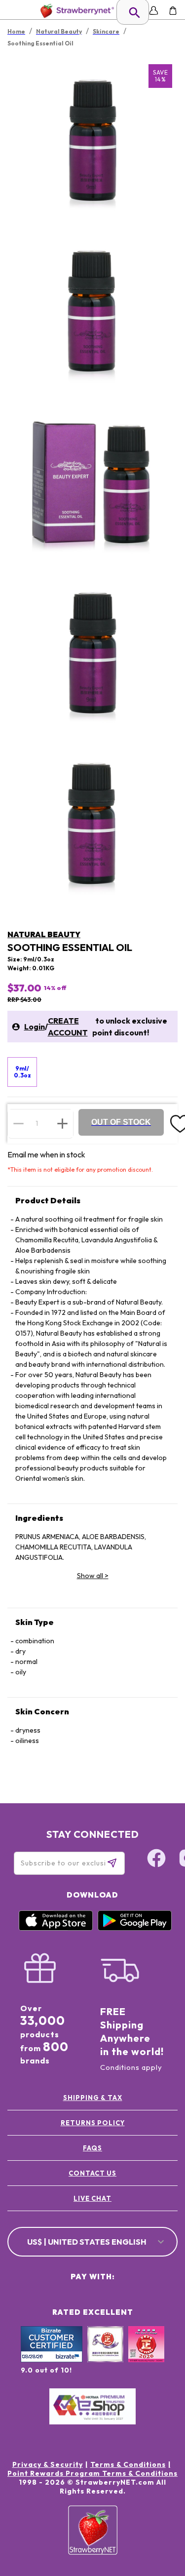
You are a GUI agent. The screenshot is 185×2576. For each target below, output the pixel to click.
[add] (62, 1123)
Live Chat (92, 2198)
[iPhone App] (56, 1928)
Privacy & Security (48, 2464)
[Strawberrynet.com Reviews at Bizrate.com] (52, 2360)
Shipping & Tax (93, 2098)
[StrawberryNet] (75, 11)
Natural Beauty (44, 934)
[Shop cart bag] (173, 11)
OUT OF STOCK (121, 1122)
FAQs (92, 2148)
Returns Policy (93, 2123)
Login (35, 1027)
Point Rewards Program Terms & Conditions (92, 2473)
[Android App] (135, 1928)
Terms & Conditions (128, 2464)
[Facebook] (156, 1860)
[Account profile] (154, 11)
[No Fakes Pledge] (146, 2355)
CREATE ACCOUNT (68, 1027)
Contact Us (92, 2173)
